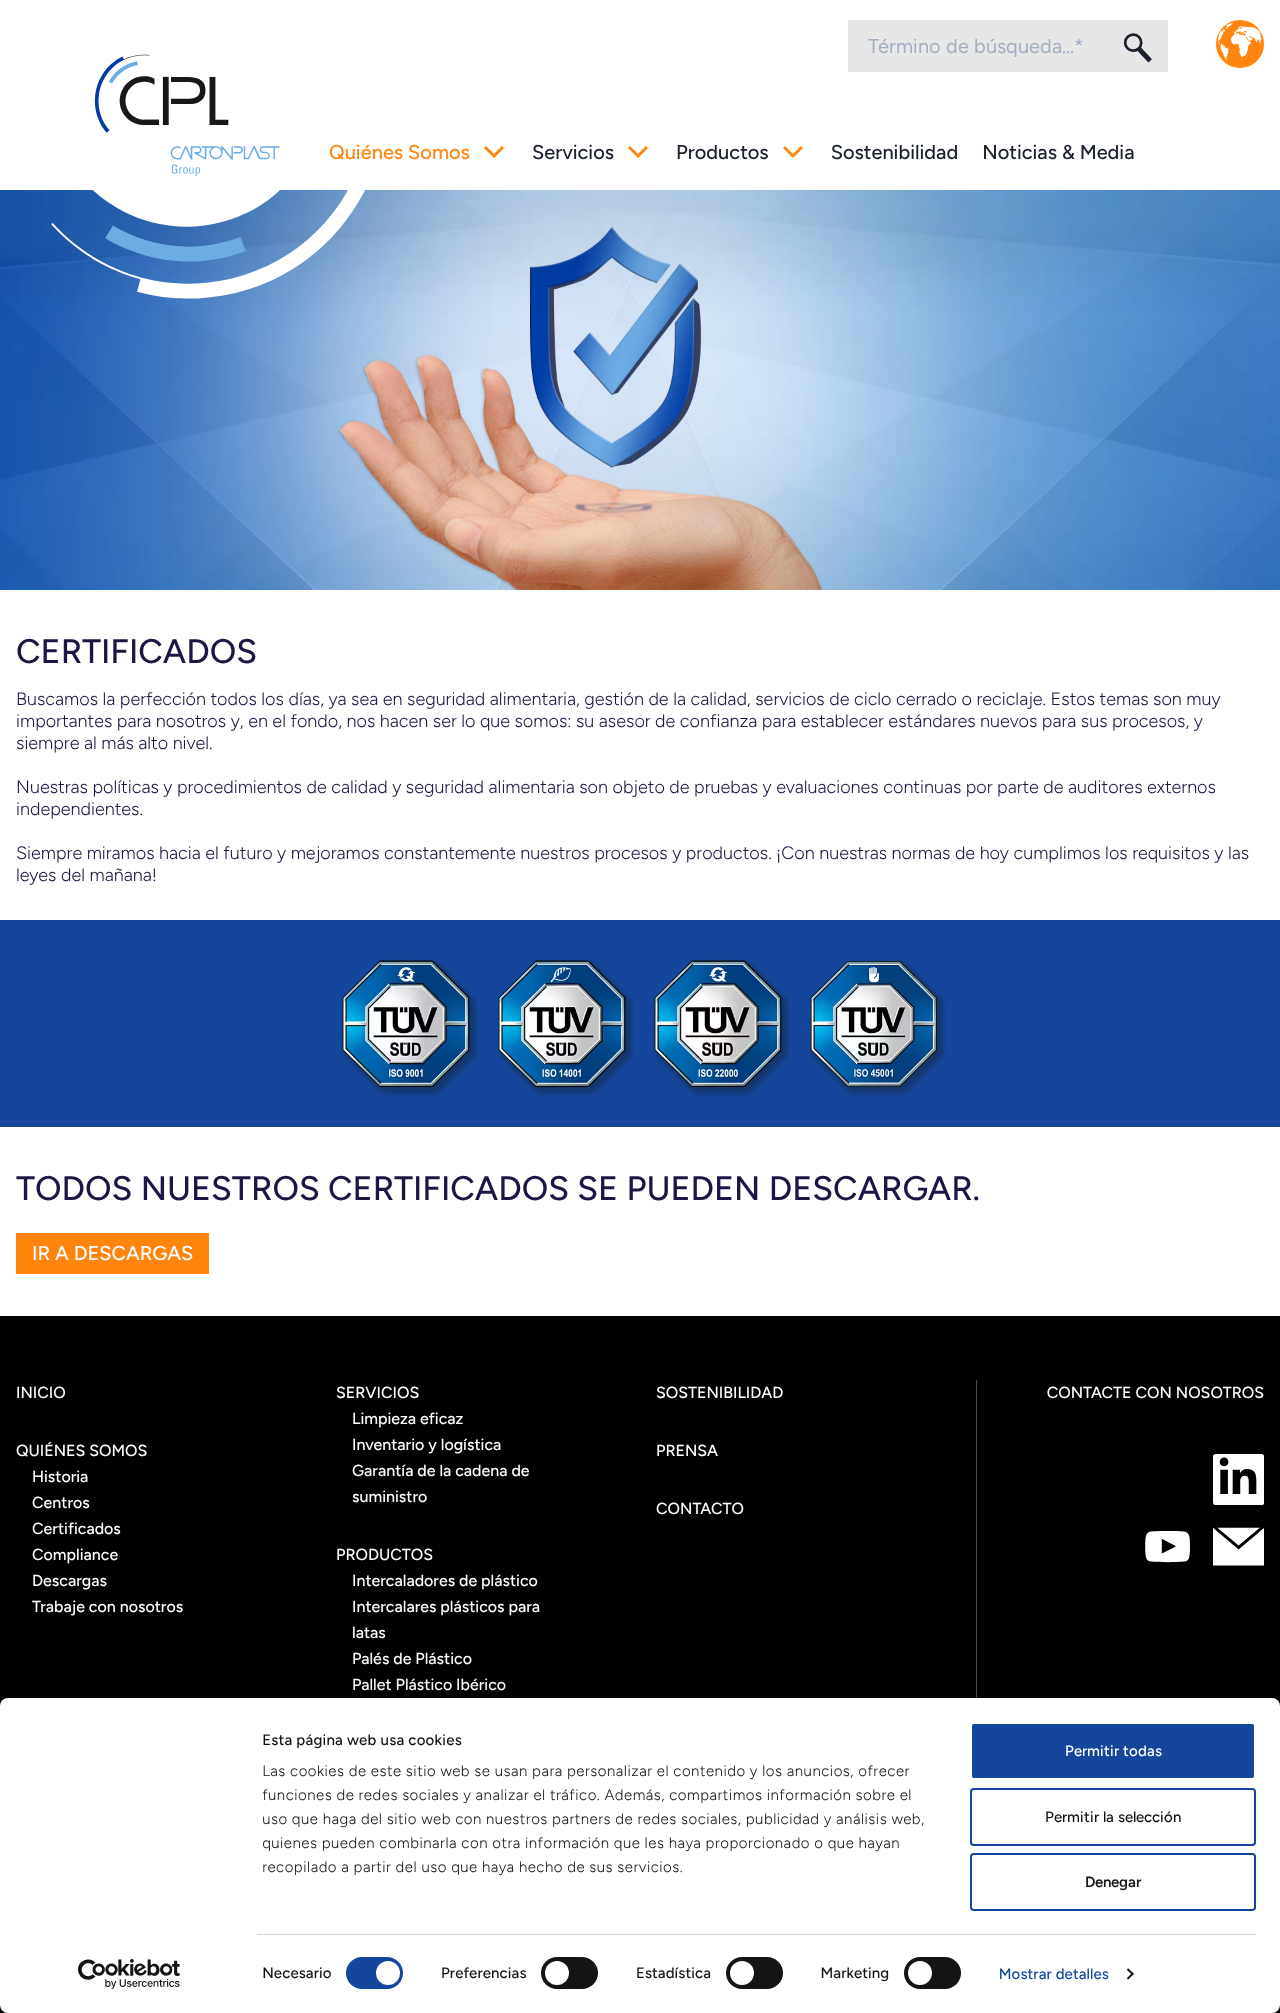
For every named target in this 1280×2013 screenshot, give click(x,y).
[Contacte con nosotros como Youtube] (1167, 1546)
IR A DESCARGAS (112, 1253)
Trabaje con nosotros (107, 1606)
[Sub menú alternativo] (494, 152)
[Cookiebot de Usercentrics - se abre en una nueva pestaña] (129, 1974)
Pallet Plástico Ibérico (429, 1684)
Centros (61, 1502)
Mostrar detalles (1054, 1974)
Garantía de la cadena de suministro (441, 1483)
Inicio (41, 1392)
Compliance (75, 1554)
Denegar (1113, 1882)
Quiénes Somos (399, 152)
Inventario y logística (426, 1444)
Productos (722, 152)
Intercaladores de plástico (445, 1580)
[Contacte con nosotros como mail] (1238, 1546)
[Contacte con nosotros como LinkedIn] (1238, 1479)
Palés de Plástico (412, 1658)
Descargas (69, 1580)
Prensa (687, 1450)
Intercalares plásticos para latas (446, 1619)
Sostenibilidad (895, 152)
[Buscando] (1136, 46)
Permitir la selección (1113, 1817)
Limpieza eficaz (407, 1418)
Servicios (573, 152)
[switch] (569, 1973)
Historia (60, 1476)
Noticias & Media (1058, 152)
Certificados (76, 1528)
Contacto (700, 1508)
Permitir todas (1113, 1751)
